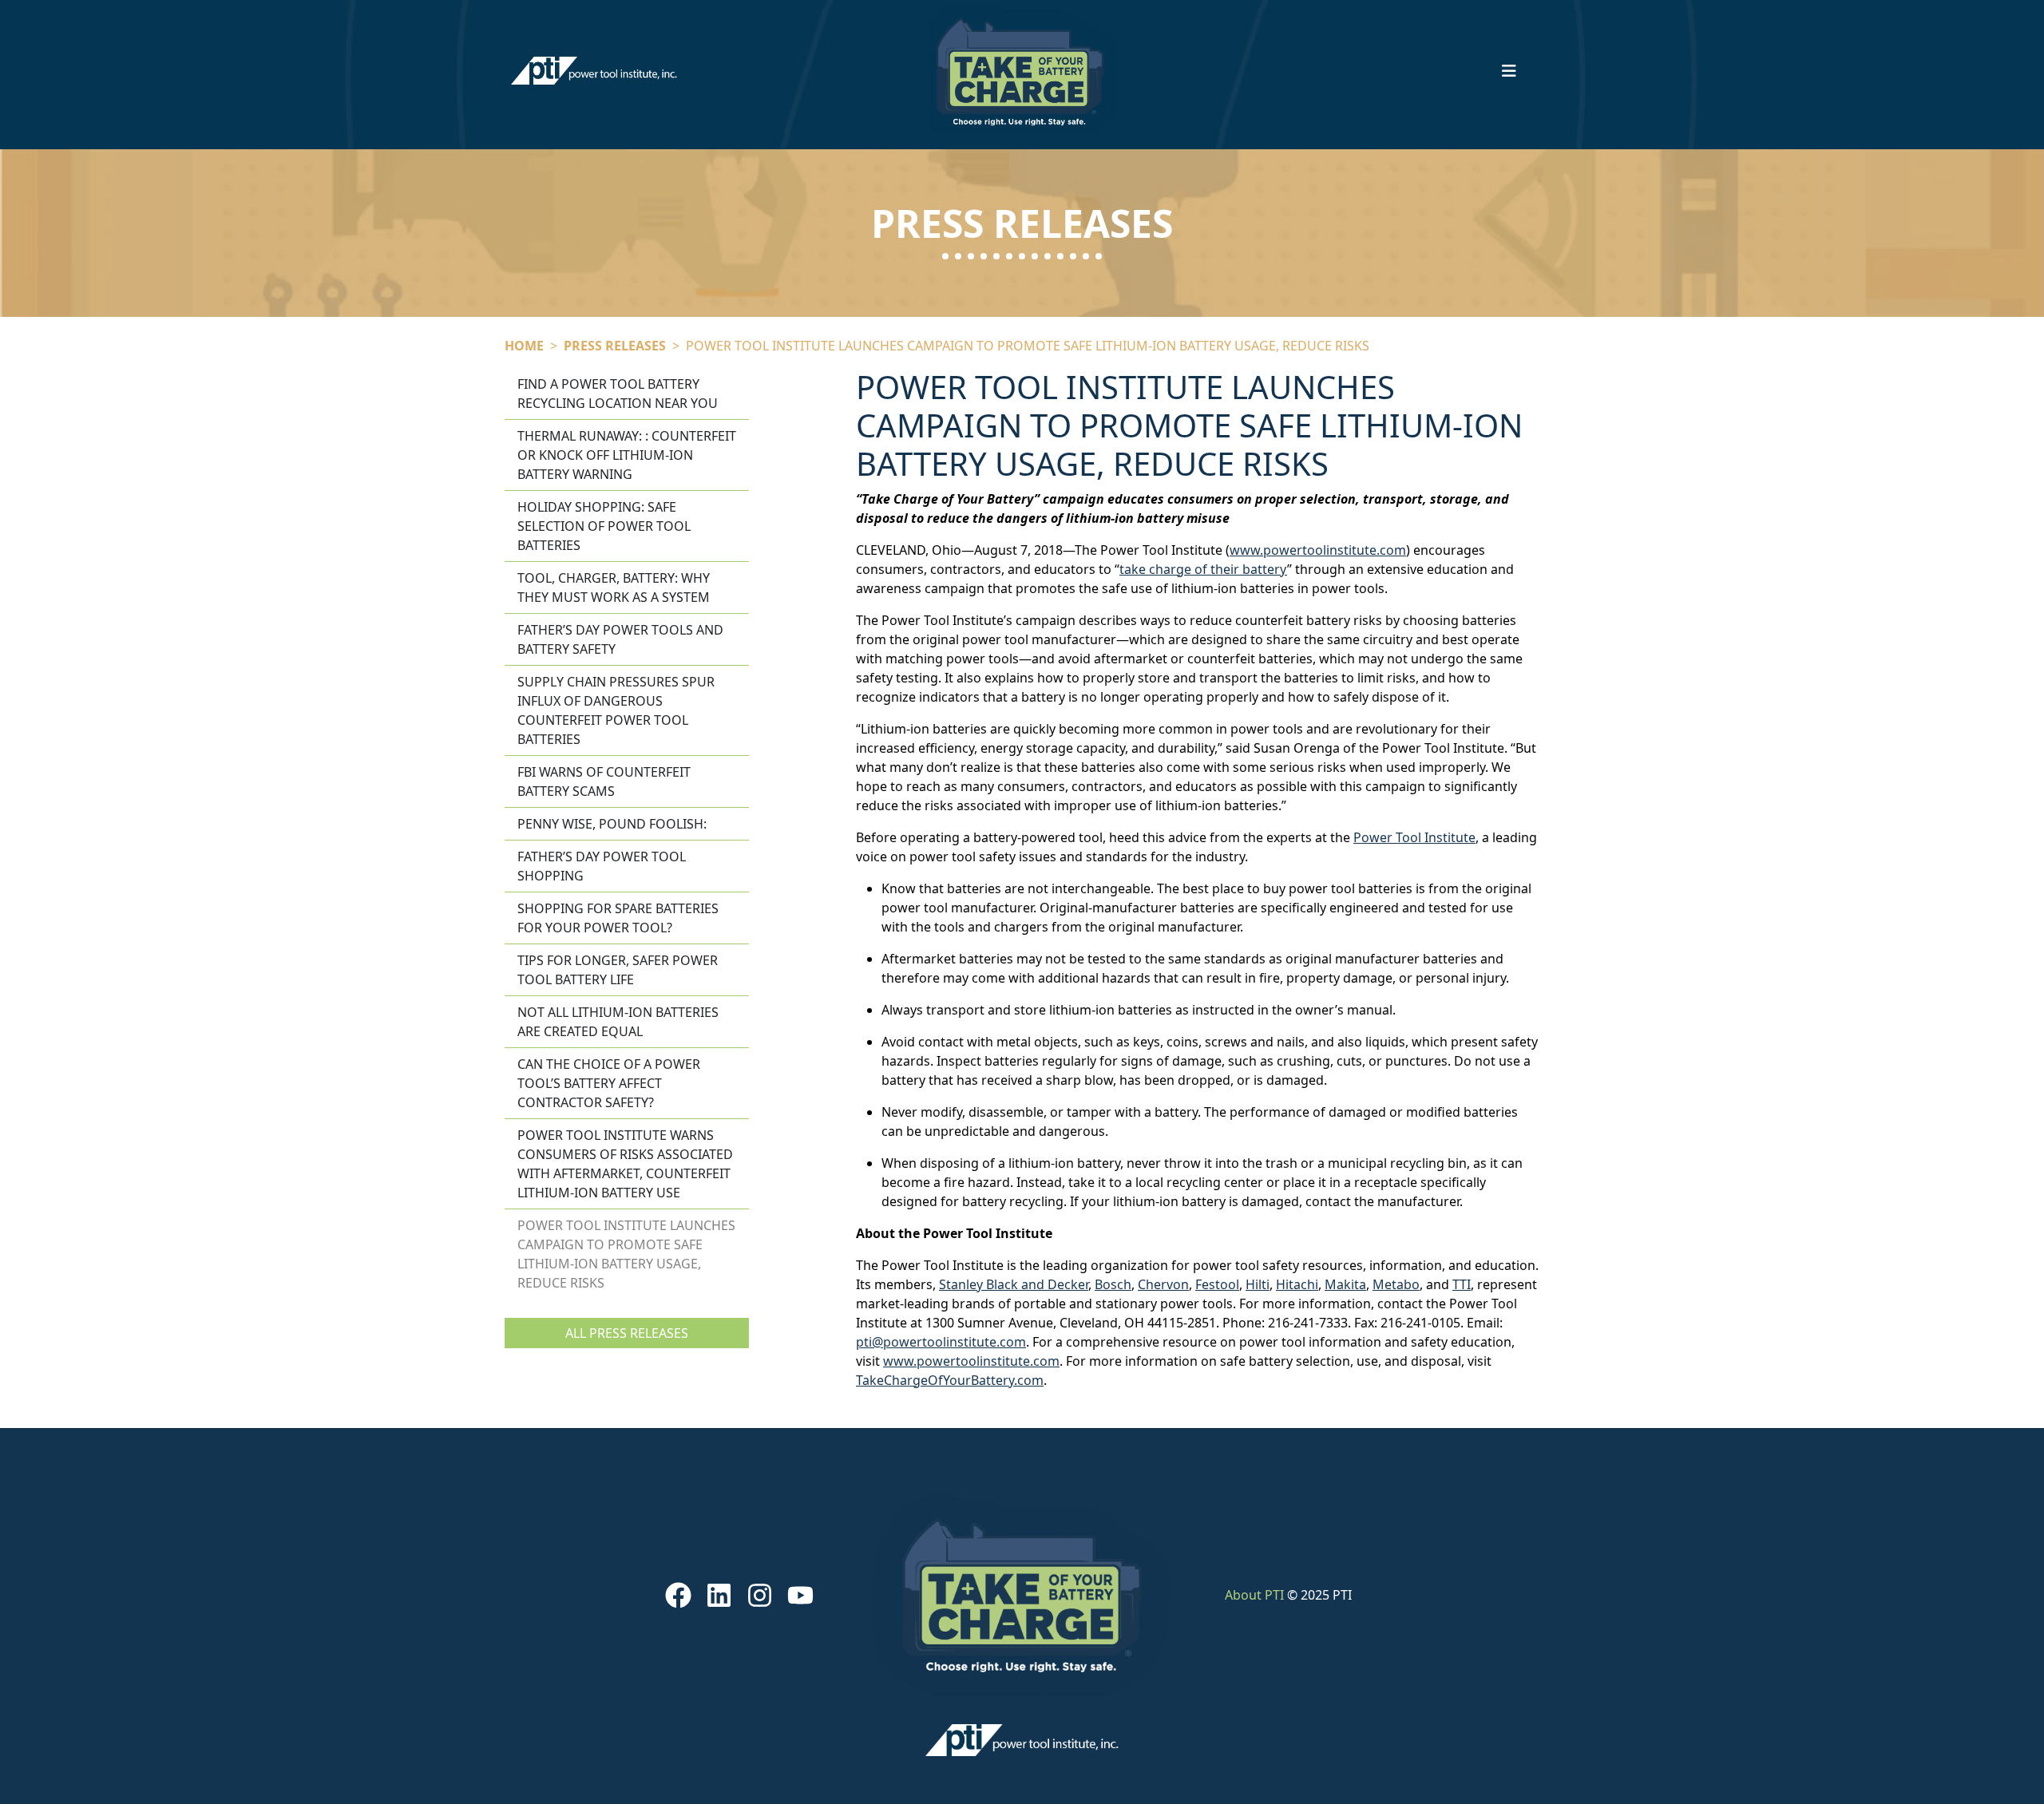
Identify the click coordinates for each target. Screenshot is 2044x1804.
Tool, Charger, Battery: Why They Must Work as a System (614, 587)
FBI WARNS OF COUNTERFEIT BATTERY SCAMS (604, 781)
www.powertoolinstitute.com (1318, 550)
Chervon (1163, 1284)
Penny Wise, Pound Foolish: (612, 824)
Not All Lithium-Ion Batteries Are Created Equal (618, 1022)
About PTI (1254, 1595)
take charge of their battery (1203, 569)
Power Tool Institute (1414, 837)
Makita (1345, 1284)
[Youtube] (801, 1595)
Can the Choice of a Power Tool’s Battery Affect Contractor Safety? (609, 1083)
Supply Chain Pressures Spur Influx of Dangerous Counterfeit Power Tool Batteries (616, 710)
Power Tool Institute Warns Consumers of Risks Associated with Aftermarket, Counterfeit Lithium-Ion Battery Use (625, 1164)
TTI (1462, 1284)
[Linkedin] (719, 1595)
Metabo (1396, 1284)
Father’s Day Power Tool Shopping (602, 866)
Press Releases (615, 346)
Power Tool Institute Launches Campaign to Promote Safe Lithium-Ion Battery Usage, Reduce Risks (626, 1254)
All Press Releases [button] (627, 1333)
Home (524, 346)
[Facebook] (678, 1595)
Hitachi (1297, 1284)
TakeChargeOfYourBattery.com (950, 1380)
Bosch (1113, 1284)
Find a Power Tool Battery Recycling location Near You (618, 394)
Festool (1217, 1284)
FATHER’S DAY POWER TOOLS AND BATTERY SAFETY (620, 639)
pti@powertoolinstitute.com (941, 1342)
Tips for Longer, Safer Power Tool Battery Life (618, 970)
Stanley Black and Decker (1014, 1284)
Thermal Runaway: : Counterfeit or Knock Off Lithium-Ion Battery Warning (627, 455)
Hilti (1258, 1284)
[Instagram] (760, 1595)
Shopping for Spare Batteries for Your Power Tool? (618, 918)
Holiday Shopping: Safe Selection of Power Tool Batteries (604, 526)
